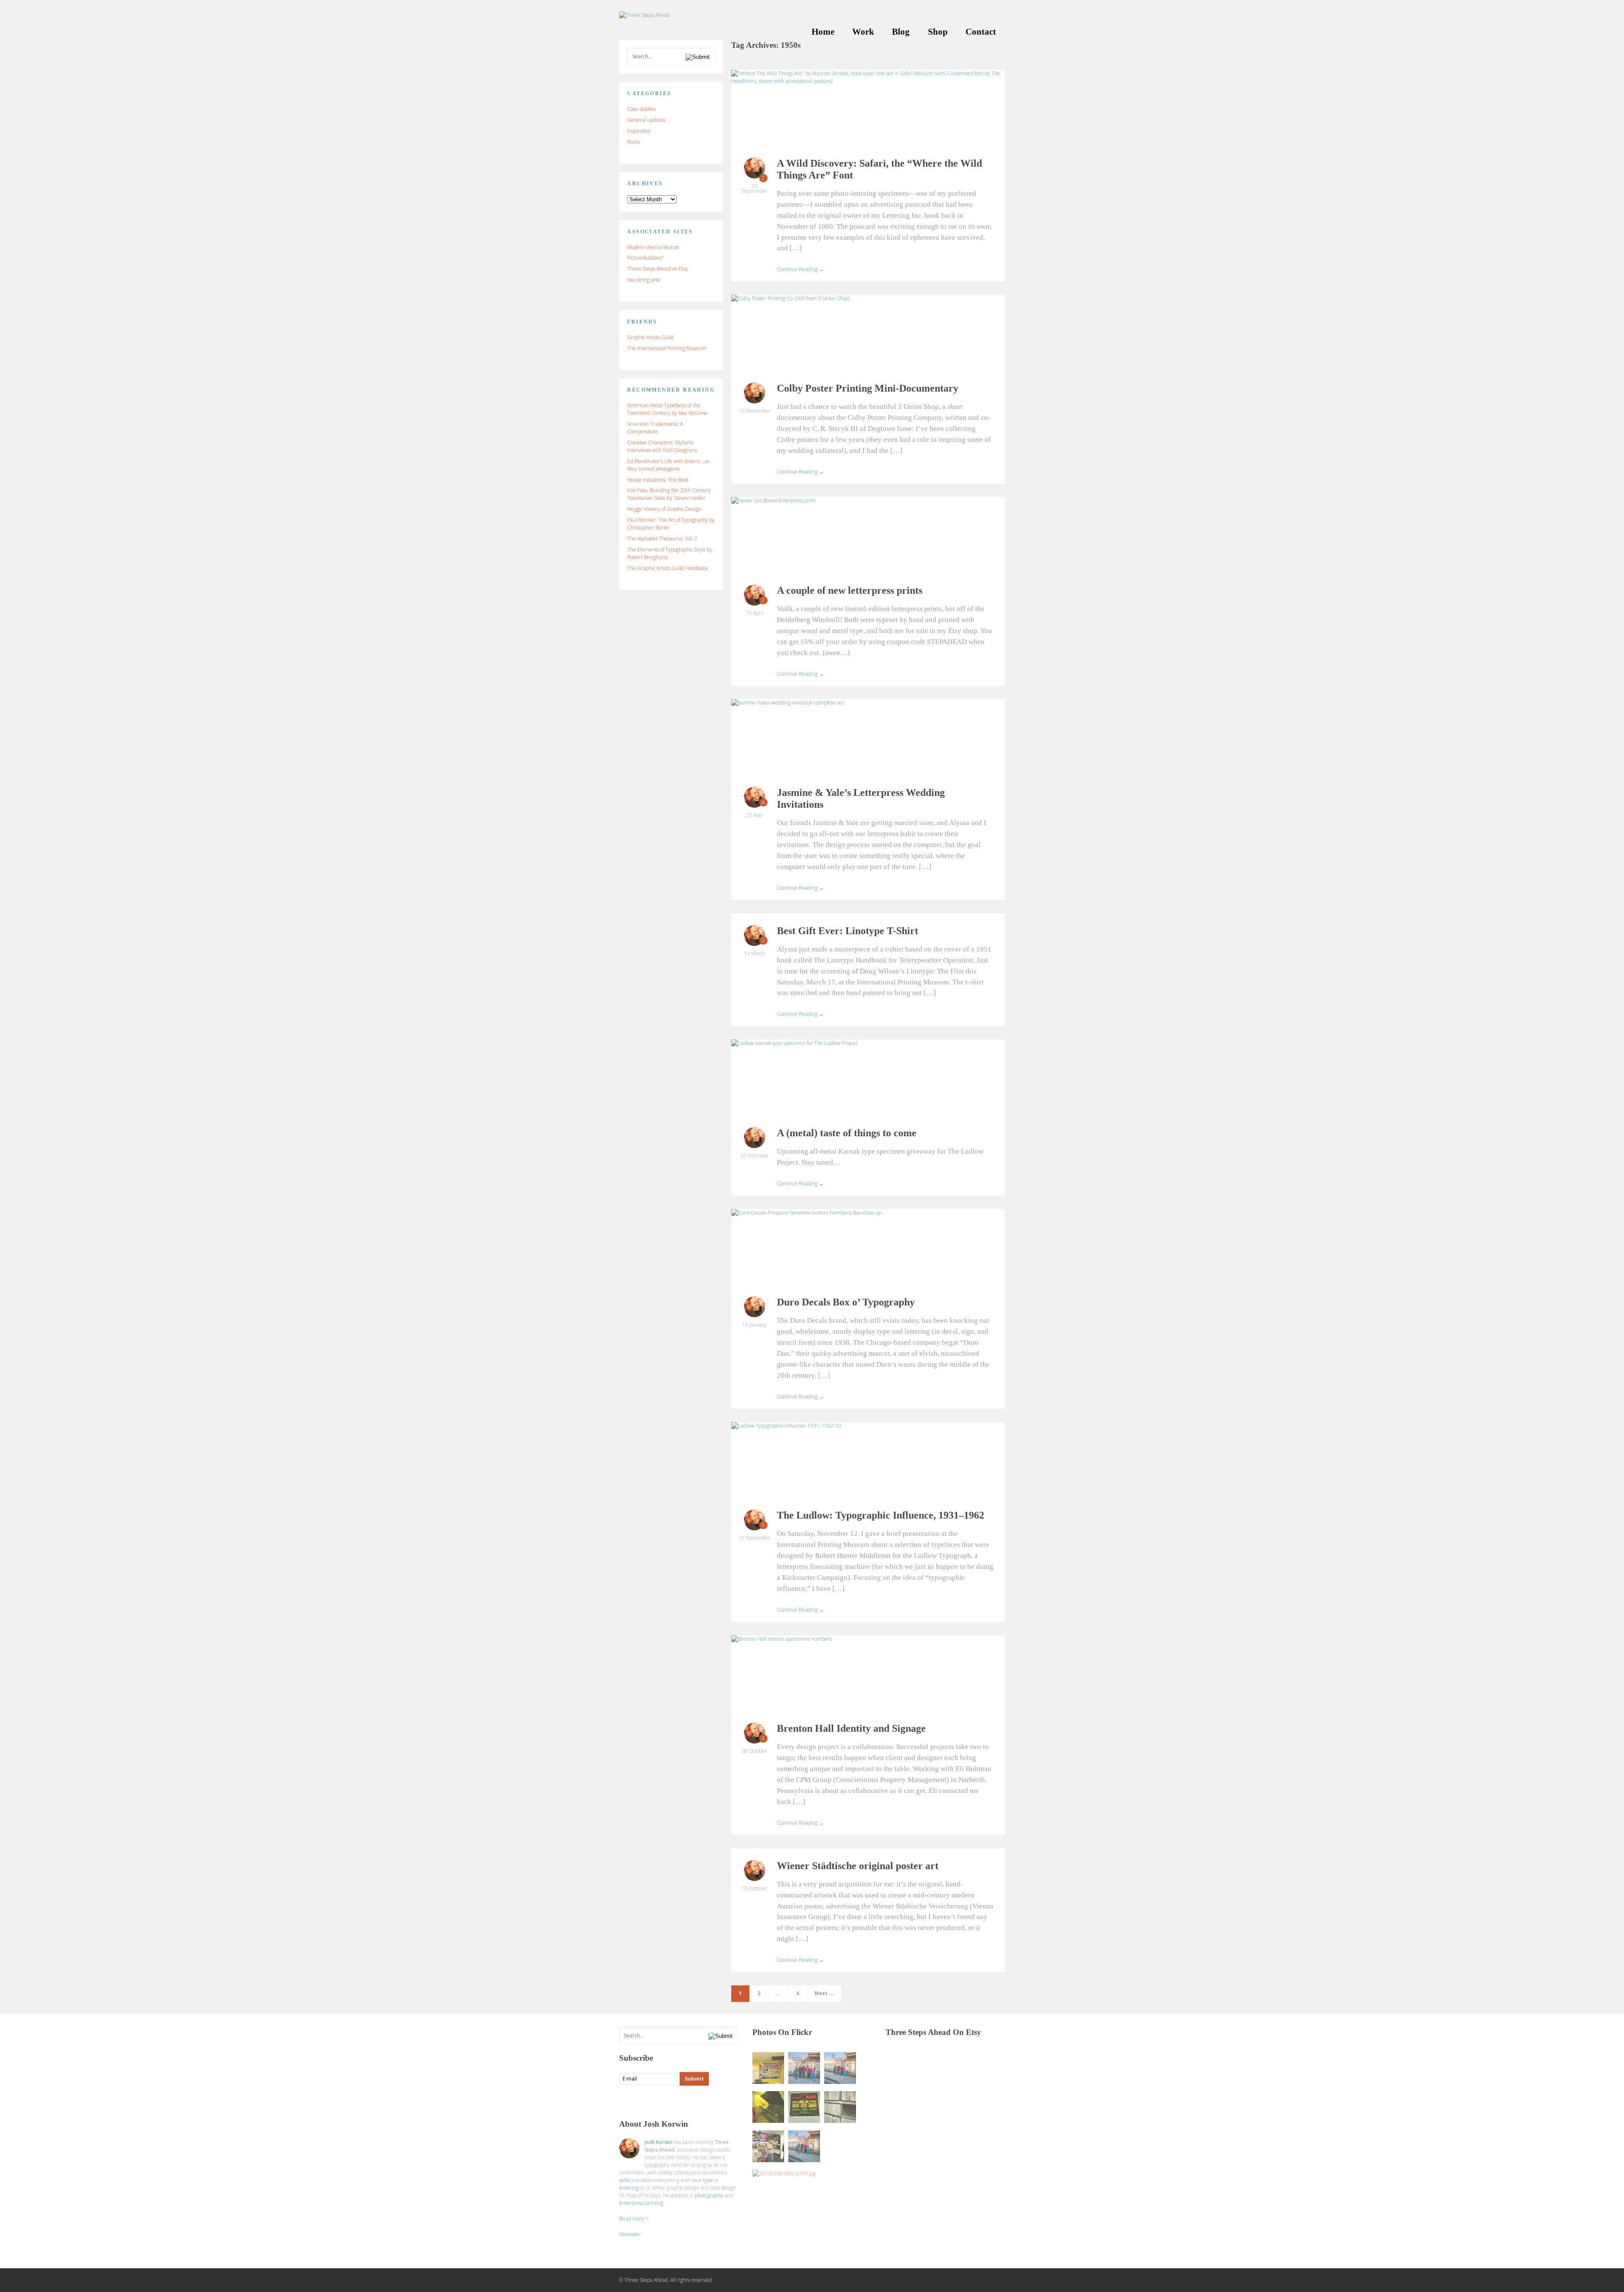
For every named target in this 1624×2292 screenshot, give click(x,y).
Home (823, 32)
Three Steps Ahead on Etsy (658, 269)
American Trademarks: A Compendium (655, 428)
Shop (938, 32)
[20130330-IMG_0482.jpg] (804, 2107)
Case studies (641, 109)
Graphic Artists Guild (650, 337)
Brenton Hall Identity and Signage (851, 1728)
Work (863, 32)
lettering (629, 2188)
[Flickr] (659, 2101)
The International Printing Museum (667, 348)
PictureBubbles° (646, 258)
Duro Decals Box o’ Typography (846, 1302)
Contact (981, 32)
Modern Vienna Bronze (653, 247)
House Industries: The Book (658, 480)
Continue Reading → (800, 269)
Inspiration (639, 131)
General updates (646, 120)
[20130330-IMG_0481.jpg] (768, 2068)
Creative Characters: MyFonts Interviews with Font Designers (662, 446)
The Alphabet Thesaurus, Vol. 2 (662, 539)
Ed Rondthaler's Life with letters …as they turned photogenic (668, 465)
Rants (634, 142)
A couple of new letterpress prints (850, 590)
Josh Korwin (658, 2142)
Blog (901, 32)
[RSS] (626, 2101)
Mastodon (630, 2234)
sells (624, 2180)
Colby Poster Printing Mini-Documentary (868, 388)
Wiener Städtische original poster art (858, 1866)
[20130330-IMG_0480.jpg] (768, 2107)
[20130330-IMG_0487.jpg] (804, 2146)
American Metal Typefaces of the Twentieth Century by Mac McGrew (667, 409)
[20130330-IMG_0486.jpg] (840, 2068)
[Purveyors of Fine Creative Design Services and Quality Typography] (644, 15)
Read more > (634, 2219)
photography (709, 2195)
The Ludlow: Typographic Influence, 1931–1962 (881, 1515)
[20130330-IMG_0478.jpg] (840, 2107)
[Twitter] (642, 2101)
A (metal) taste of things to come (847, 1133)
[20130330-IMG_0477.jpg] (768, 2146)
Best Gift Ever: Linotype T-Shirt (848, 931)
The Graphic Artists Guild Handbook (668, 568)
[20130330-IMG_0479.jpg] (784, 2174)
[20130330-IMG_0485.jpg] (804, 2068)
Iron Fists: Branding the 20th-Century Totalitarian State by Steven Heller (669, 494)
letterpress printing (641, 2203)
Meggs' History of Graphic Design (664, 509)
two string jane (644, 280)
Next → (824, 1993)
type (708, 2180)
